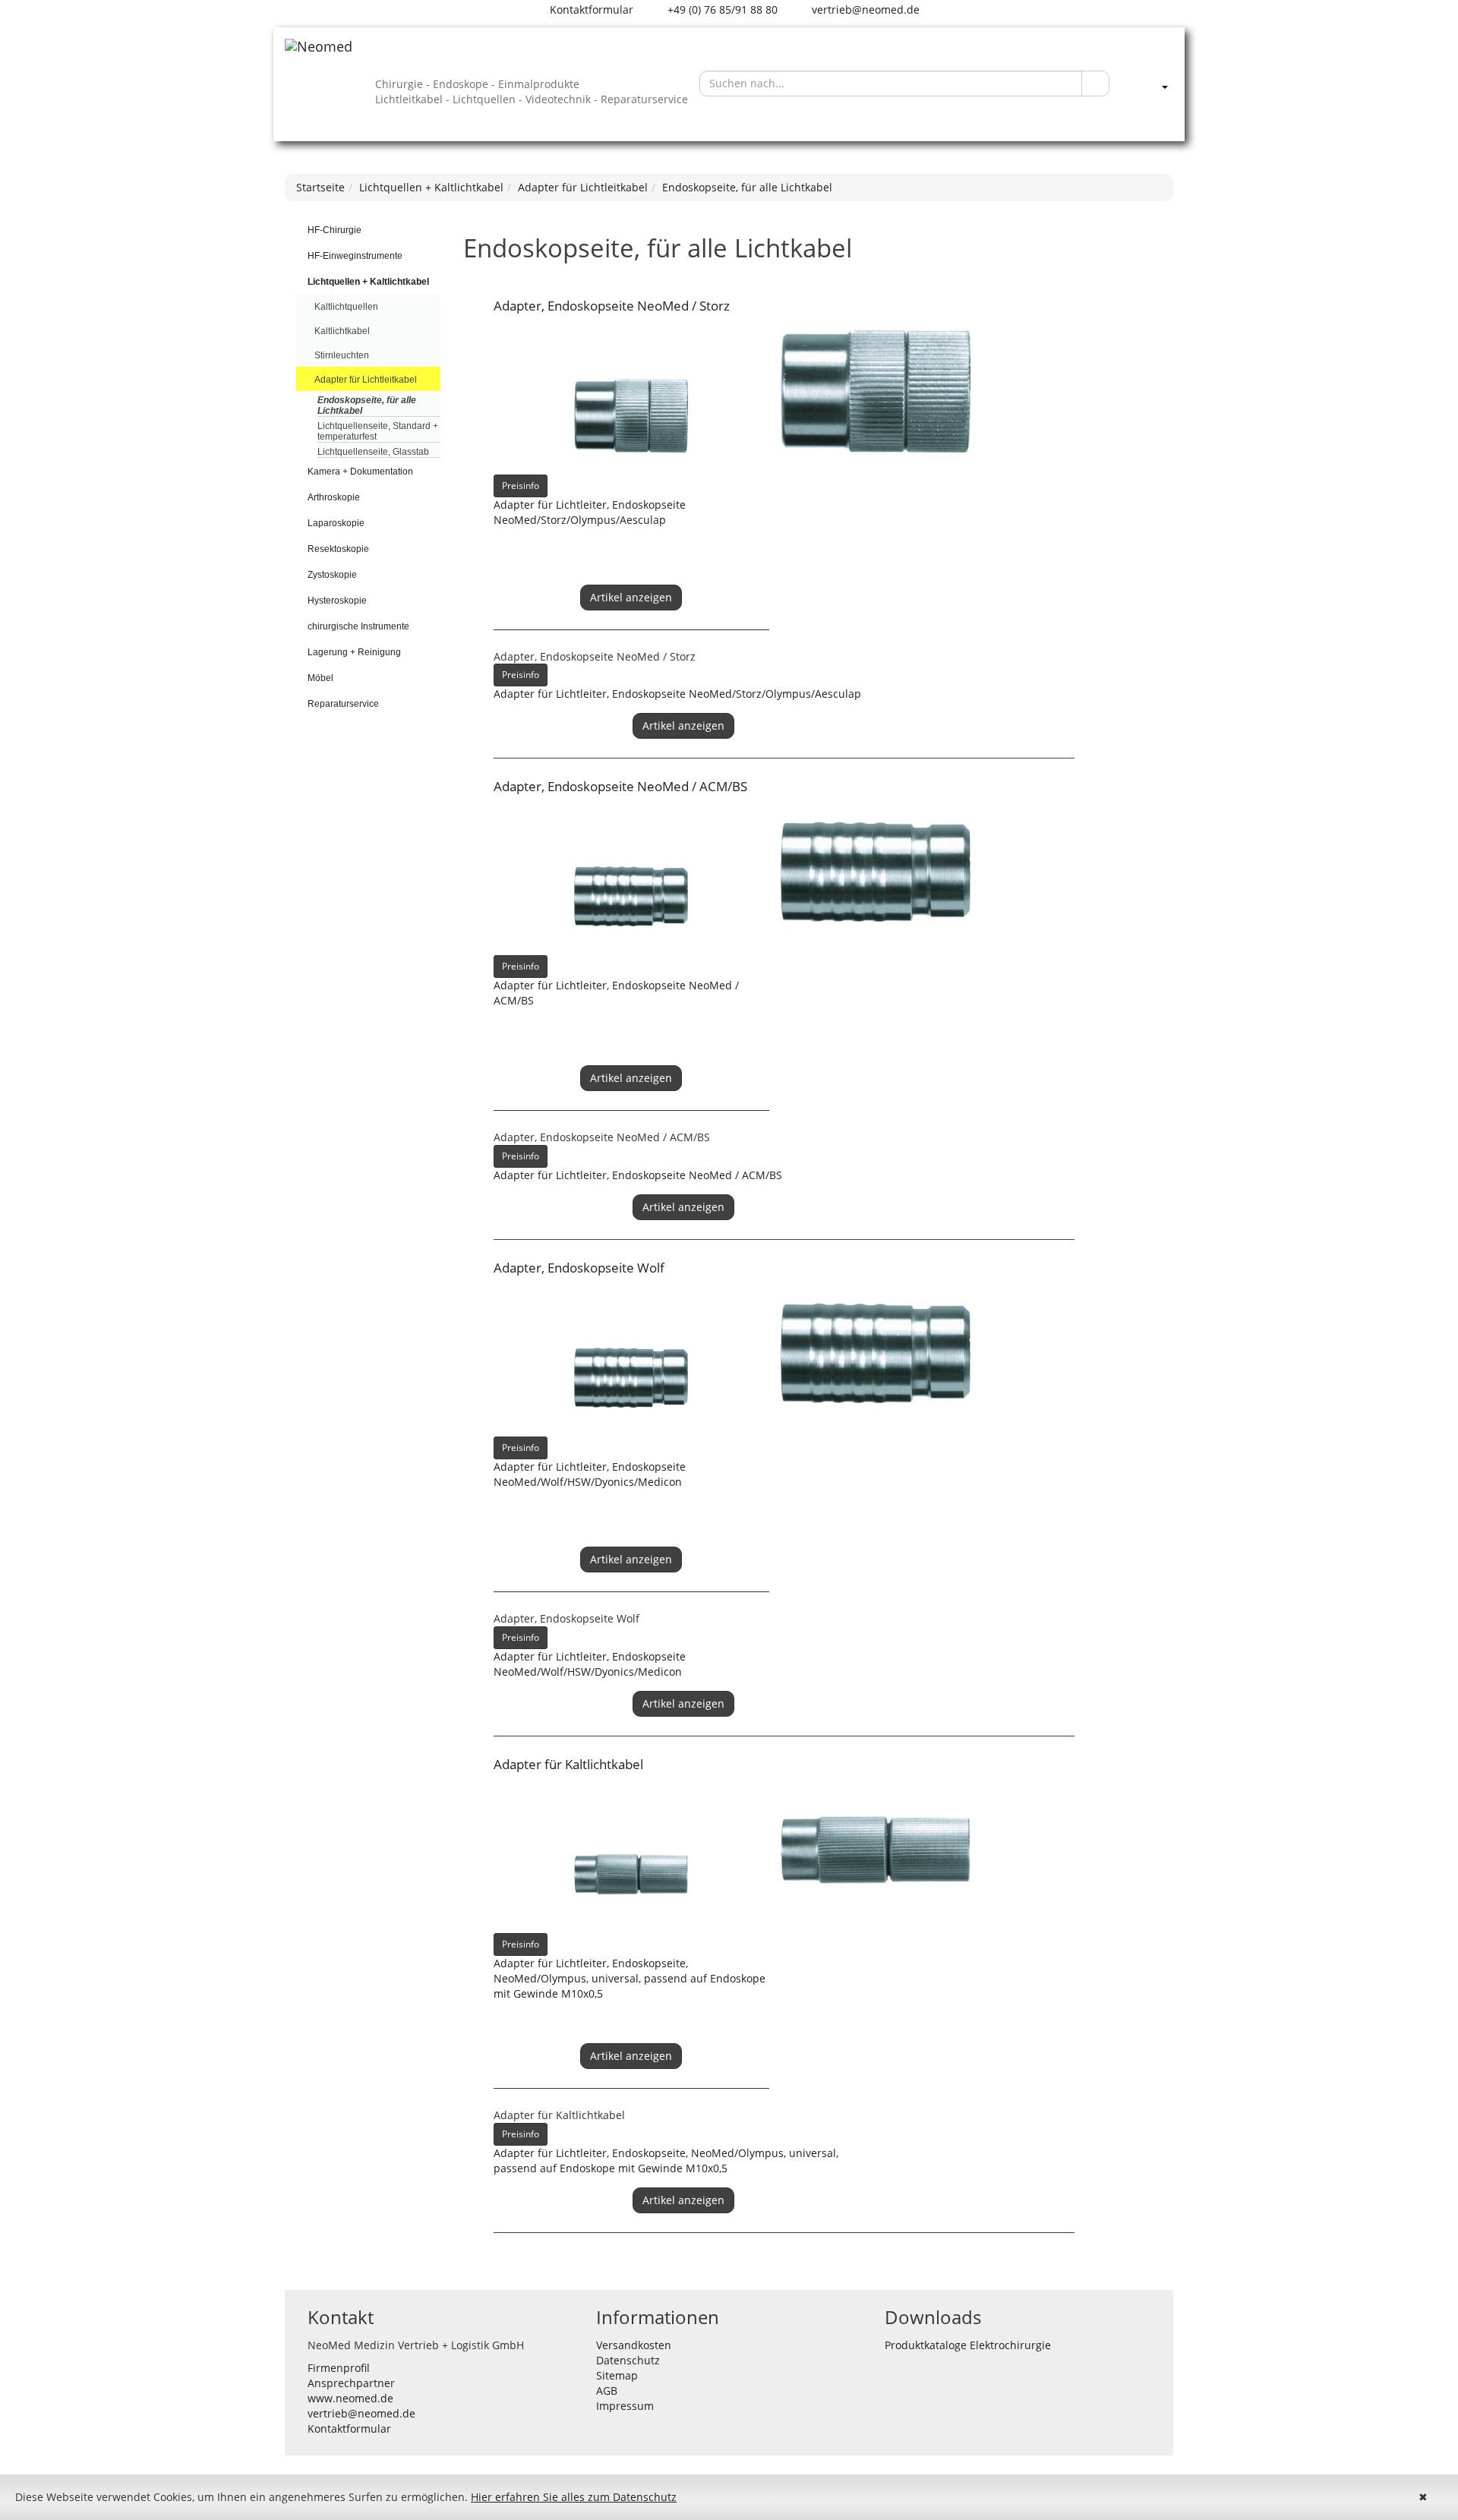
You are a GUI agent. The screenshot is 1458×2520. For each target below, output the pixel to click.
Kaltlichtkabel (342, 331)
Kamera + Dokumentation (360, 472)
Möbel (320, 678)
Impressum (625, 2406)
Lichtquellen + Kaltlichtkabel (431, 187)
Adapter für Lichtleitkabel (583, 187)
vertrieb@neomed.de (864, 9)
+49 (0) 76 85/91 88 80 (721, 9)
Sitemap (617, 2375)
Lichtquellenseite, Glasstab (373, 452)
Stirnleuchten (342, 355)
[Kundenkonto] (1149, 84)
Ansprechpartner (351, 2383)
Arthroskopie (334, 497)
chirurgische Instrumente (358, 626)
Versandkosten (634, 2345)
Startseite (320, 187)
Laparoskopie (336, 523)
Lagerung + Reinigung (354, 652)
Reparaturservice (343, 704)
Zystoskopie (332, 575)
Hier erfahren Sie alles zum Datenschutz (574, 2497)
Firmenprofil (339, 2368)
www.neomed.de (350, 2398)
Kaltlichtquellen (346, 307)
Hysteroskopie (337, 601)
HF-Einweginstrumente (355, 256)
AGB (607, 2391)
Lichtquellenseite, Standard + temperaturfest (378, 431)
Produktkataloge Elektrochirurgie (968, 2345)
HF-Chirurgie (335, 230)
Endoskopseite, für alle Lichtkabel (747, 187)
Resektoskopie (338, 549)
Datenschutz (628, 2360)
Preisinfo (521, 486)
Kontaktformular (590, 9)
